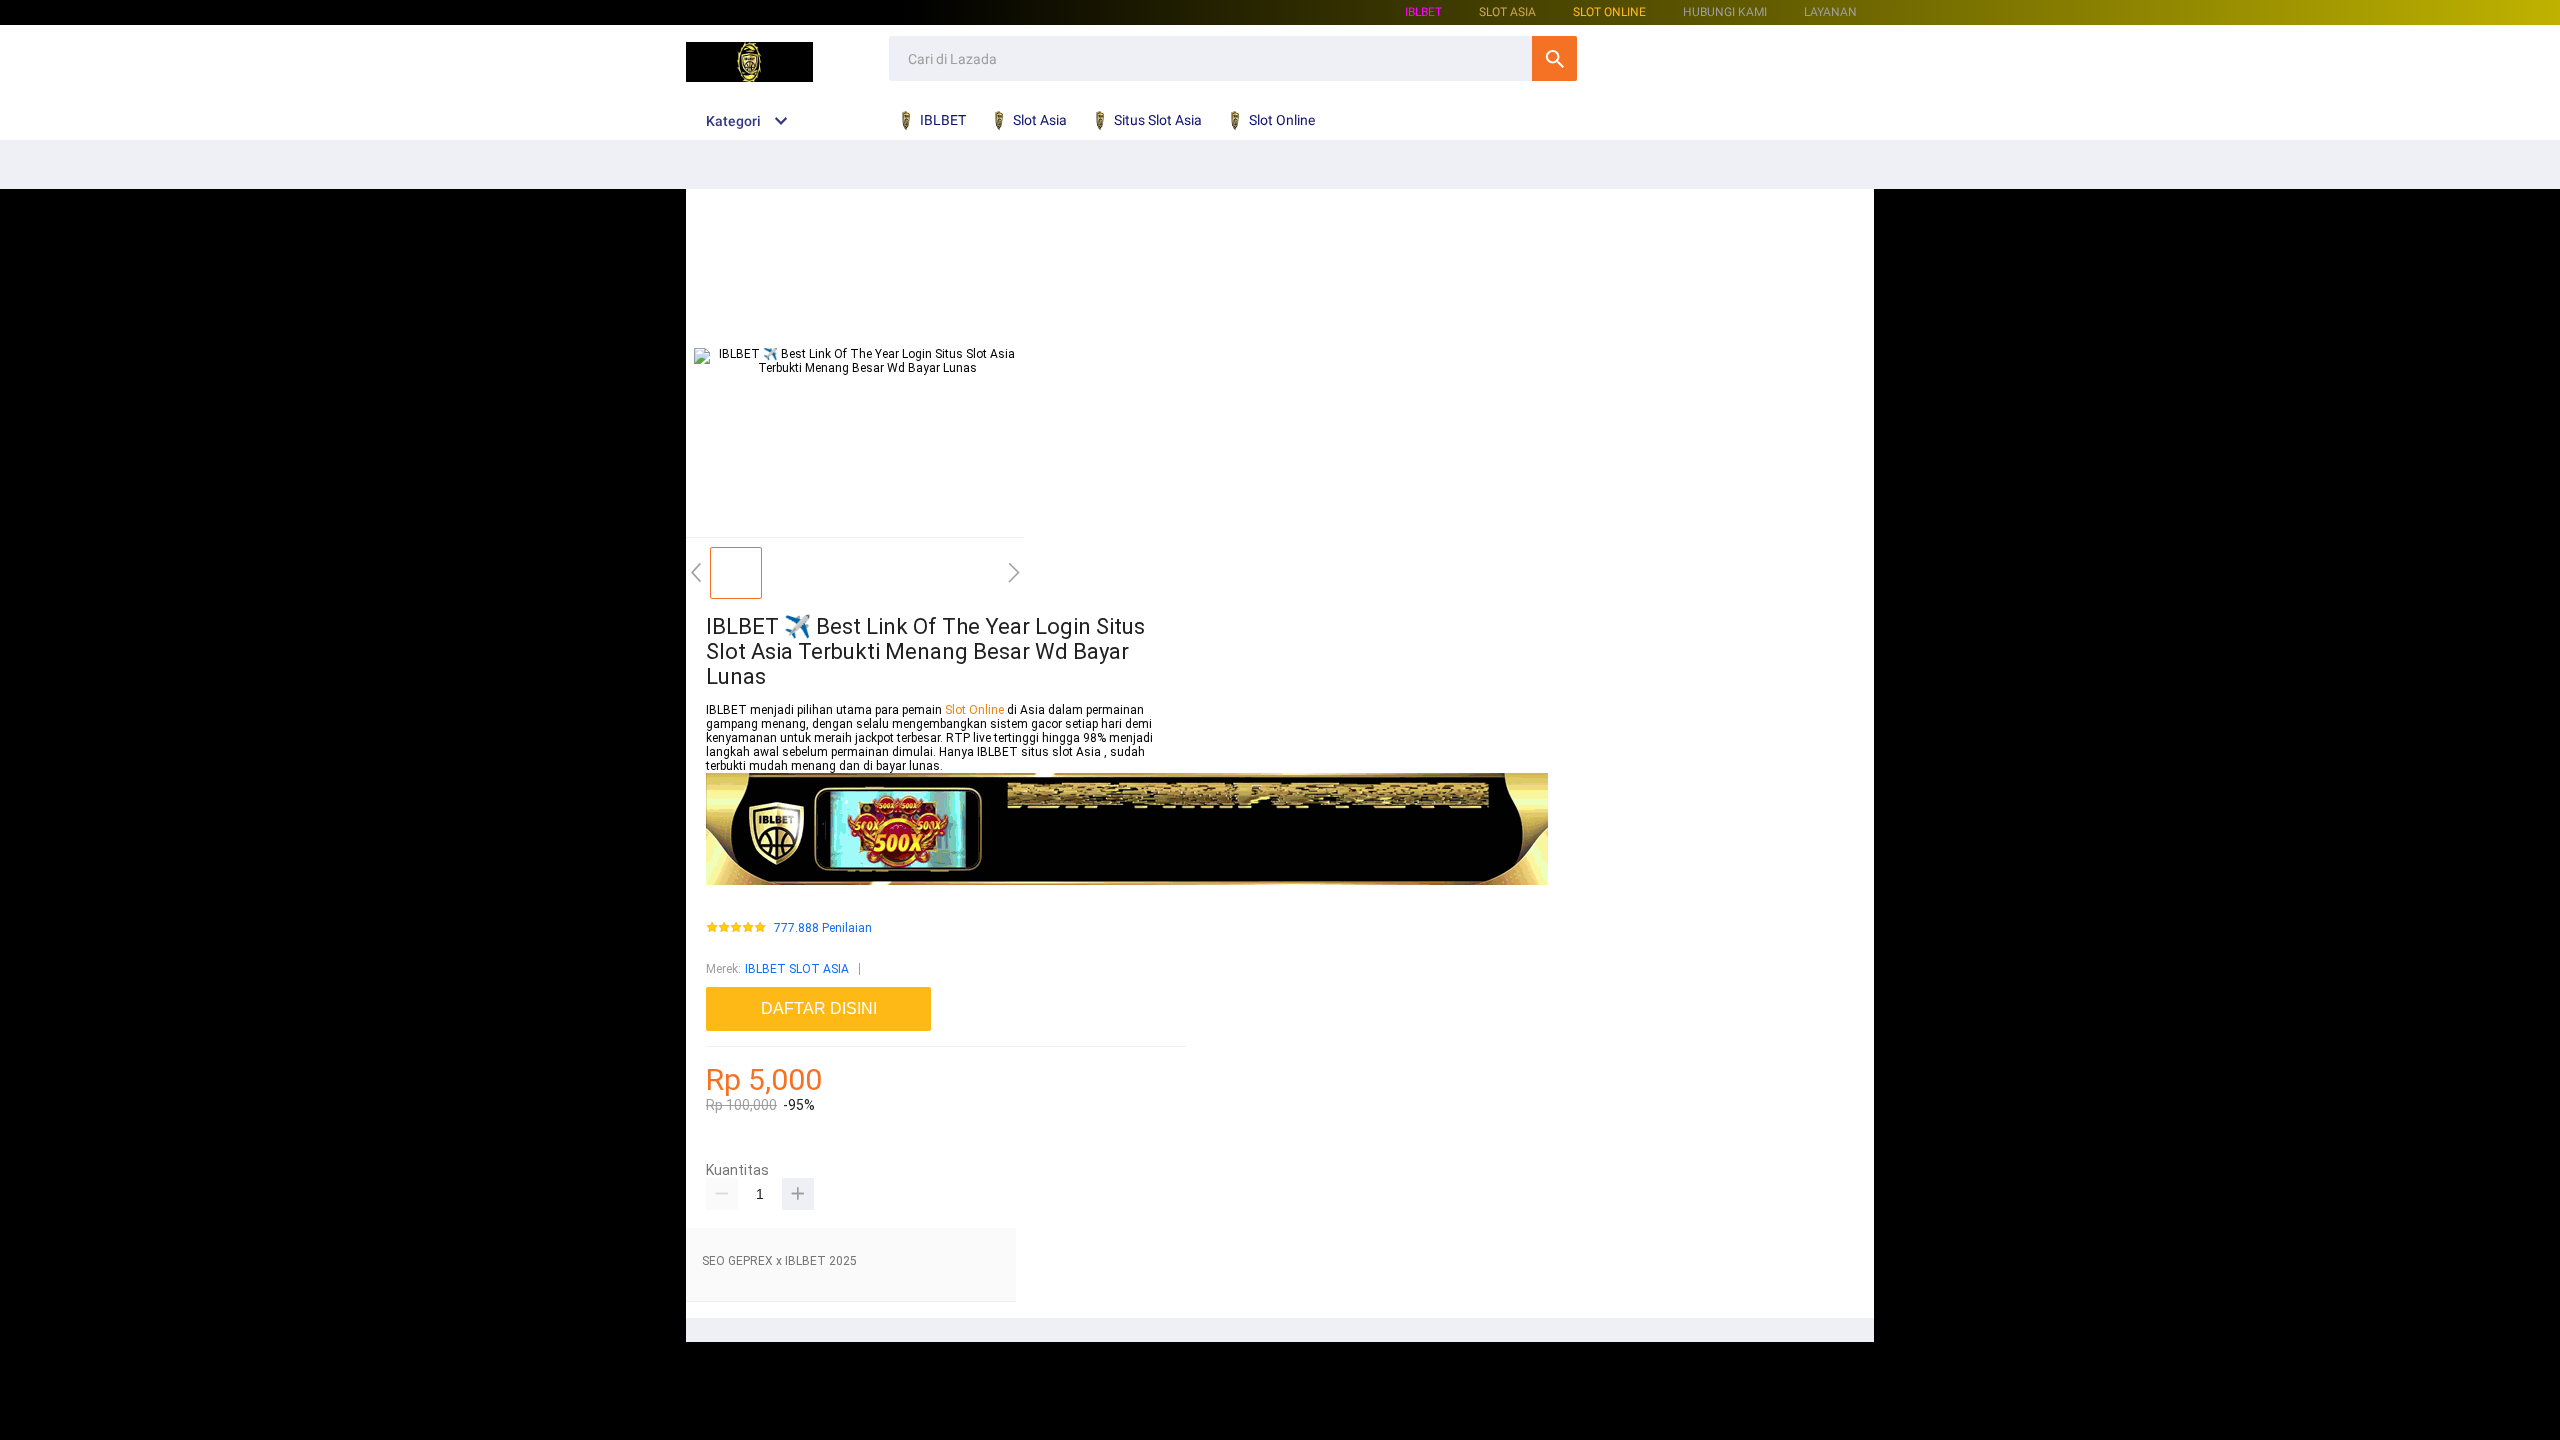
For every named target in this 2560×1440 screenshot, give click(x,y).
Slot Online (1609, 12)
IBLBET (1423, 12)
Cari (1554, 58)
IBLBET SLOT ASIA (797, 969)
